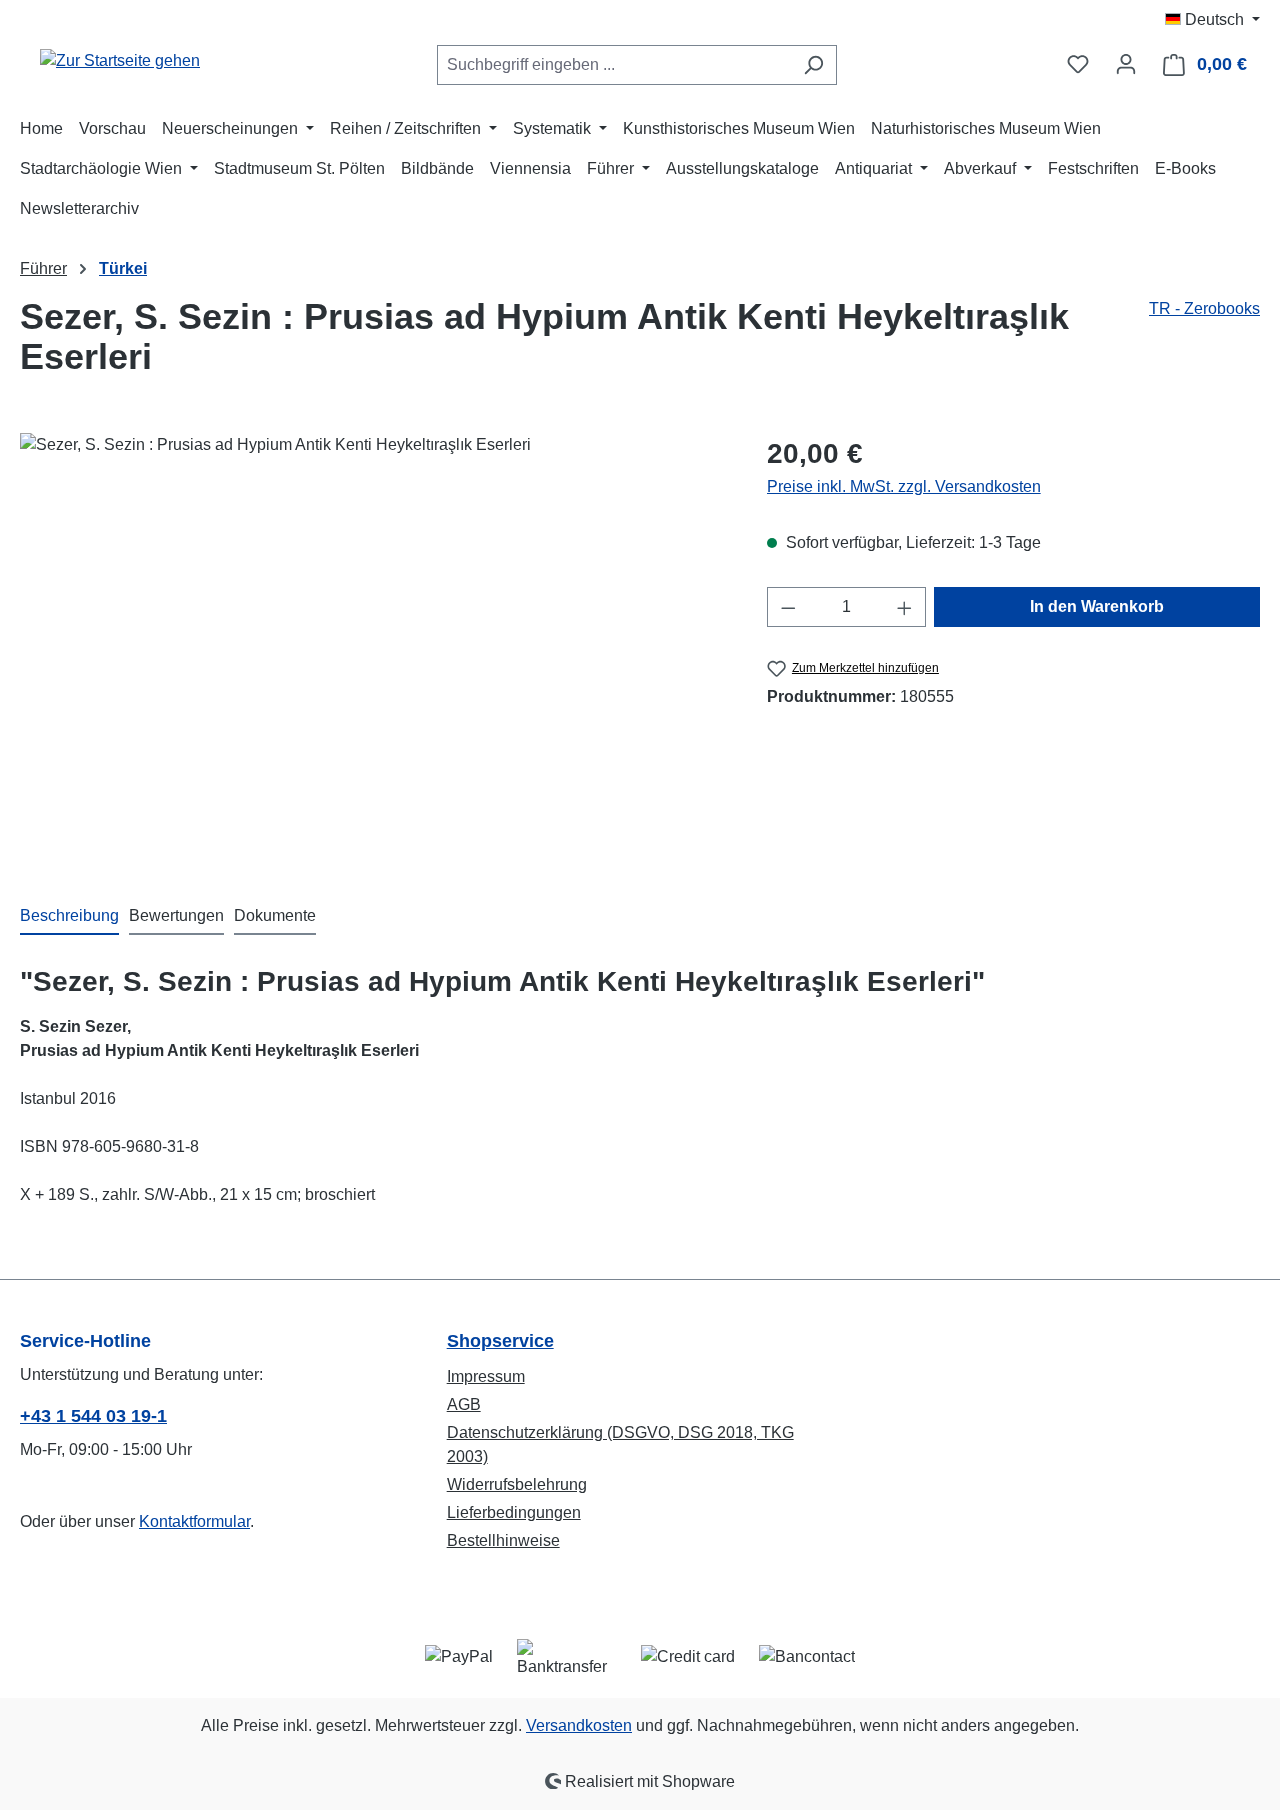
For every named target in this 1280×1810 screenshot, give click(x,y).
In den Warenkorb (1097, 606)
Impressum (486, 1376)
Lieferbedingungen (514, 1512)
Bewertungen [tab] (176, 915)
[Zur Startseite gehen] (120, 60)
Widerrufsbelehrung (517, 1484)
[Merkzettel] (1078, 64)
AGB (464, 1404)
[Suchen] (813, 65)
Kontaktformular (194, 1521)
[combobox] (614, 65)
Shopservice (500, 1341)
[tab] (69, 917)
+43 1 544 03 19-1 (93, 1416)
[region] (373, 648)
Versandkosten (579, 1725)
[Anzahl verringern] (788, 607)
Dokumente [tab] (275, 915)
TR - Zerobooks (1204, 308)
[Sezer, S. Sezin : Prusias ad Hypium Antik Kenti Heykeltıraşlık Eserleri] (373, 648)
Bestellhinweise (503, 1540)
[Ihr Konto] (1126, 64)
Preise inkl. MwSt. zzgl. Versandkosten (904, 486)
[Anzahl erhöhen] (905, 607)
